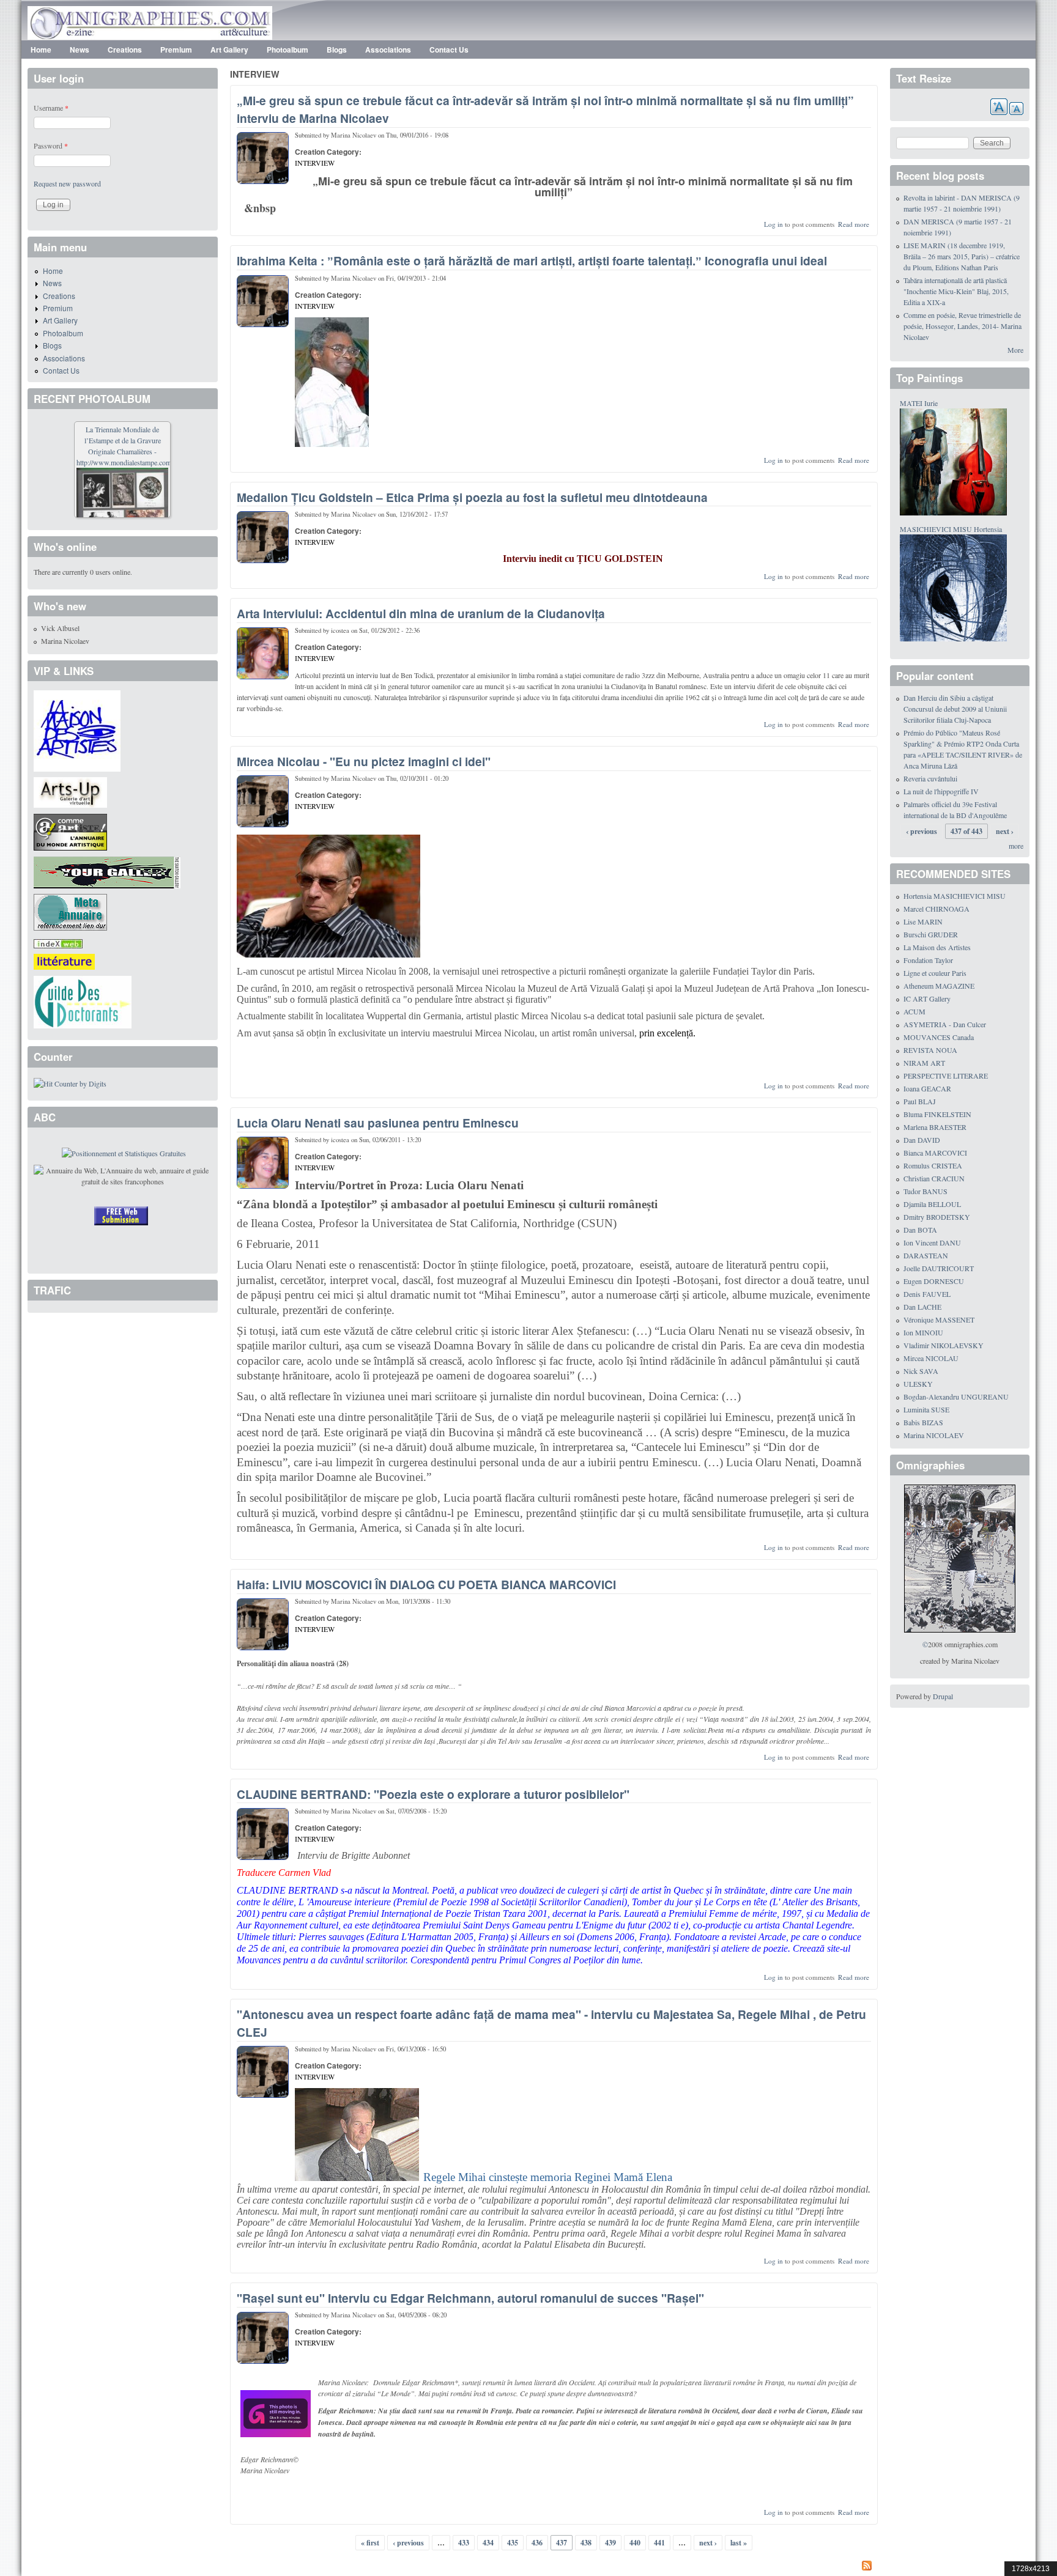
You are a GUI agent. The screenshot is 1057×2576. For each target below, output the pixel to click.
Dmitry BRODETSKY (937, 1217)
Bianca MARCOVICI (935, 1153)
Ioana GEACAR (927, 1088)
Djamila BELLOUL (932, 1204)
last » (739, 2543)
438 (586, 2543)
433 (464, 2543)
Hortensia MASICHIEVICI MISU (955, 896)
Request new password (67, 183)
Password (51, 146)
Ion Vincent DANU (932, 1242)
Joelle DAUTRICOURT (939, 1268)
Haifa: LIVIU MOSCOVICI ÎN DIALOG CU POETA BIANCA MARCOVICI (426, 1584)
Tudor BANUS (925, 1191)
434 (488, 2543)
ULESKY (918, 1384)
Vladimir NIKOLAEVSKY (944, 1345)
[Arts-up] (70, 791)
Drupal (943, 1696)
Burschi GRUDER (931, 934)
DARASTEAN (926, 1255)
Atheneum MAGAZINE (939, 986)
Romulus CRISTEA (933, 1165)
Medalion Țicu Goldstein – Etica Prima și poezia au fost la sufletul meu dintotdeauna (472, 497)
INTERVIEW (315, 163)
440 (635, 2543)
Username (51, 108)
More (1015, 350)
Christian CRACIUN (934, 1178)
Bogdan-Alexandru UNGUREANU (956, 1397)
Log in (773, 224)
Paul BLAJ (920, 1101)
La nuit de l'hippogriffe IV (941, 791)
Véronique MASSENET (939, 1319)
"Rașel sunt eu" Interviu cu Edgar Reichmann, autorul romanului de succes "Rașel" (470, 2298)
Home (41, 50)
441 (659, 2543)
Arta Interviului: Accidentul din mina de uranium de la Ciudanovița (421, 613)
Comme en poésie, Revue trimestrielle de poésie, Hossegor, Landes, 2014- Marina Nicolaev (962, 326)
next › (708, 2543)
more (1016, 846)
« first (370, 2543)
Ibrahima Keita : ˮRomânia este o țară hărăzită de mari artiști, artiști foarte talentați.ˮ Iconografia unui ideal (532, 260)
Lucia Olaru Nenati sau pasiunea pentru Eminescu (378, 1123)
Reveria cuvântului (930, 778)
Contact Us (449, 50)
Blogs (337, 50)
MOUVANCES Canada (939, 1037)
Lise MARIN (923, 921)
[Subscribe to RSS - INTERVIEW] (554, 2567)
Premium (176, 50)
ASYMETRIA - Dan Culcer (945, 1024)
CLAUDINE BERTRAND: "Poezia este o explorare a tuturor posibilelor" (433, 1794)
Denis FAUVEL (927, 1294)
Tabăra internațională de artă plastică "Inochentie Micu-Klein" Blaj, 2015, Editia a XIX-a (956, 291)
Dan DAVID (922, 1140)
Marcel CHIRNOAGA (936, 909)
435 (513, 2543)
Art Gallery (229, 50)
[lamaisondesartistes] (77, 729)
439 (610, 2543)
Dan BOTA (920, 1230)
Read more (854, 224)
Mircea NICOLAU (931, 1358)
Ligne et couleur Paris (935, 973)
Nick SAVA (921, 1371)
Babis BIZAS (923, 1422)
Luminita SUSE (926, 1409)
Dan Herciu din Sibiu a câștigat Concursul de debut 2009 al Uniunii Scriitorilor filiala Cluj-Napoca (955, 709)
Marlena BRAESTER (935, 1127)
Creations (125, 50)
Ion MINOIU (923, 1332)
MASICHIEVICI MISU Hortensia (951, 529)
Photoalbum (287, 50)
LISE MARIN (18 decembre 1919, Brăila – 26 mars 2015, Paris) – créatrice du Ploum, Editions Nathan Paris (962, 256)
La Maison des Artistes (937, 947)
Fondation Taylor (928, 960)
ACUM (914, 1011)
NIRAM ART (924, 1063)
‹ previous (408, 2543)
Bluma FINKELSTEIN (937, 1114)
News (80, 50)
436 (537, 2543)
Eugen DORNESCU (934, 1281)
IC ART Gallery (927, 998)
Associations (388, 50)
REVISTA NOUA (930, 1050)
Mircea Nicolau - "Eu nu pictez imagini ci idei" (364, 761)
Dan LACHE (922, 1307)
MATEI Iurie (919, 403)
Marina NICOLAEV (934, 1435)
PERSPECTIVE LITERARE (946, 1076)
